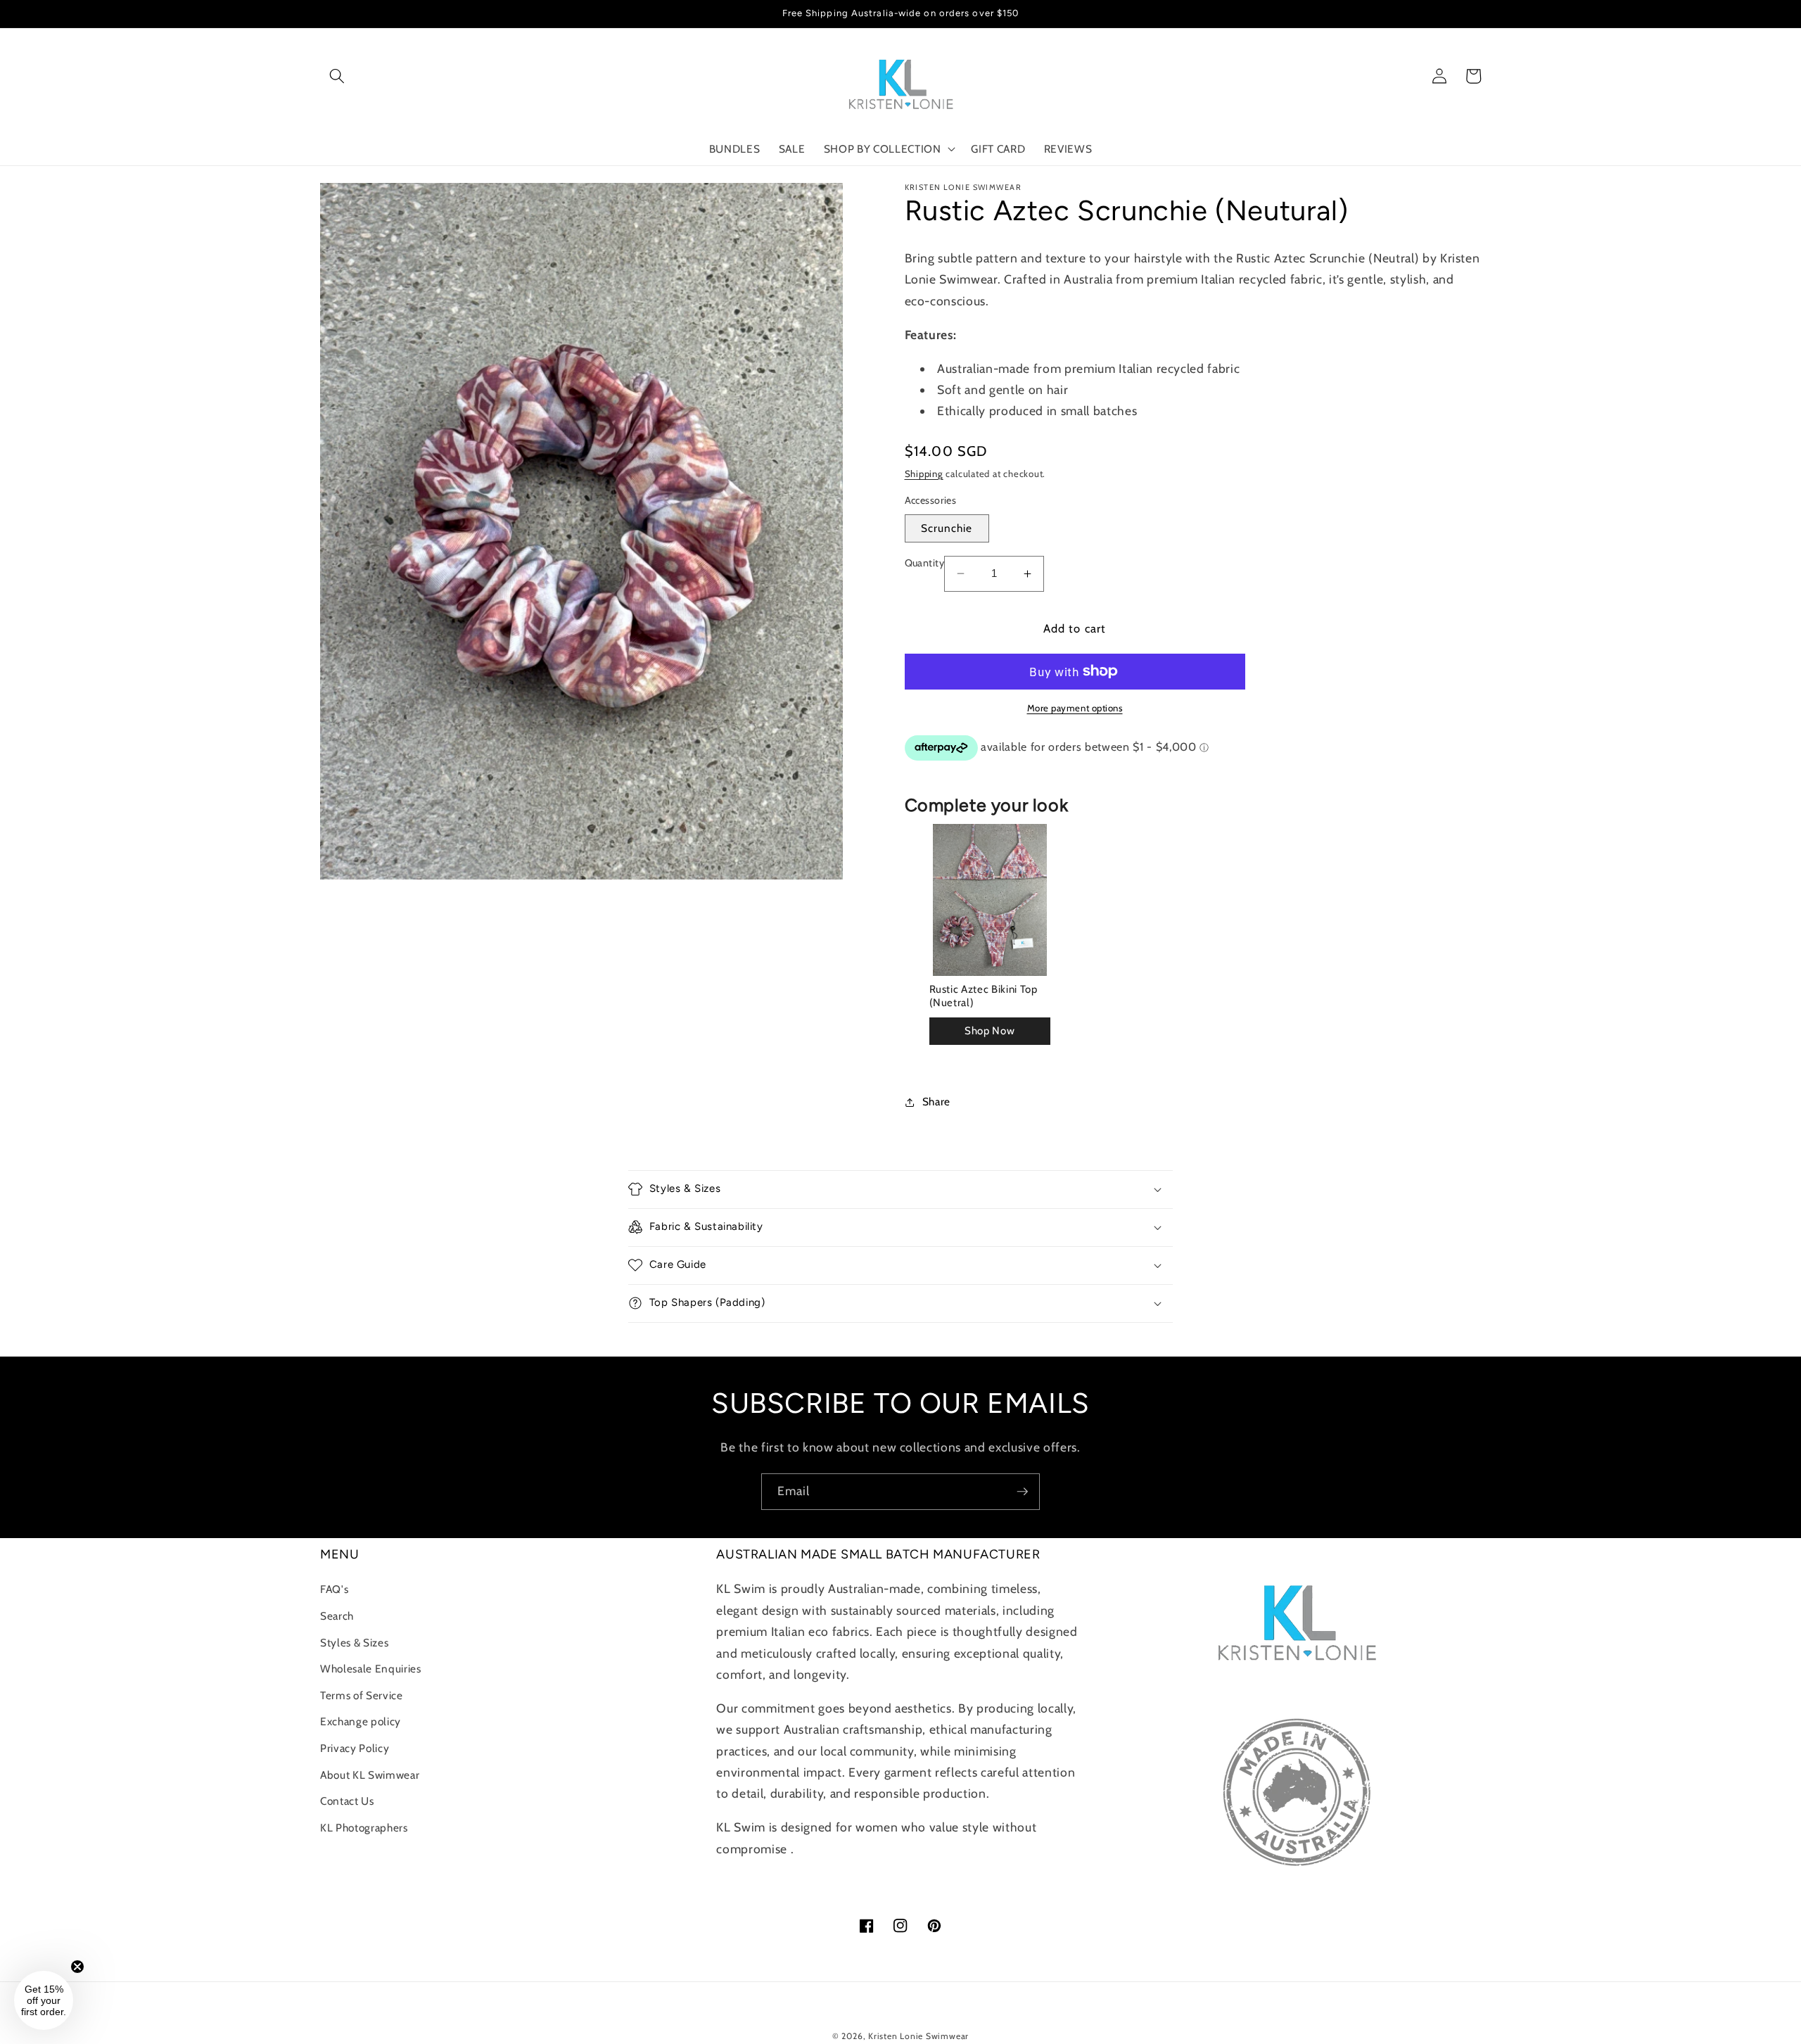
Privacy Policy (355, 1748)
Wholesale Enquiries (371, 1669)
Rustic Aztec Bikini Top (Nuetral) (984, 996)
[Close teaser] (77, 1967)
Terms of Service (362, 1695)
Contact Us (347, 1801)
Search (337, 1616)
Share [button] (936, 1102)
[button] (337, 76)
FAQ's (334, 1589)
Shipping (924, 474)
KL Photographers (364, 1828)
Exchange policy (361, 1721)
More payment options (1075, 708)
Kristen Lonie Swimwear (918, 2036)
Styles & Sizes (354, 1643)
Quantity (925, 563)
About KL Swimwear (370, 1775)
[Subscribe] (1022, 1492)
